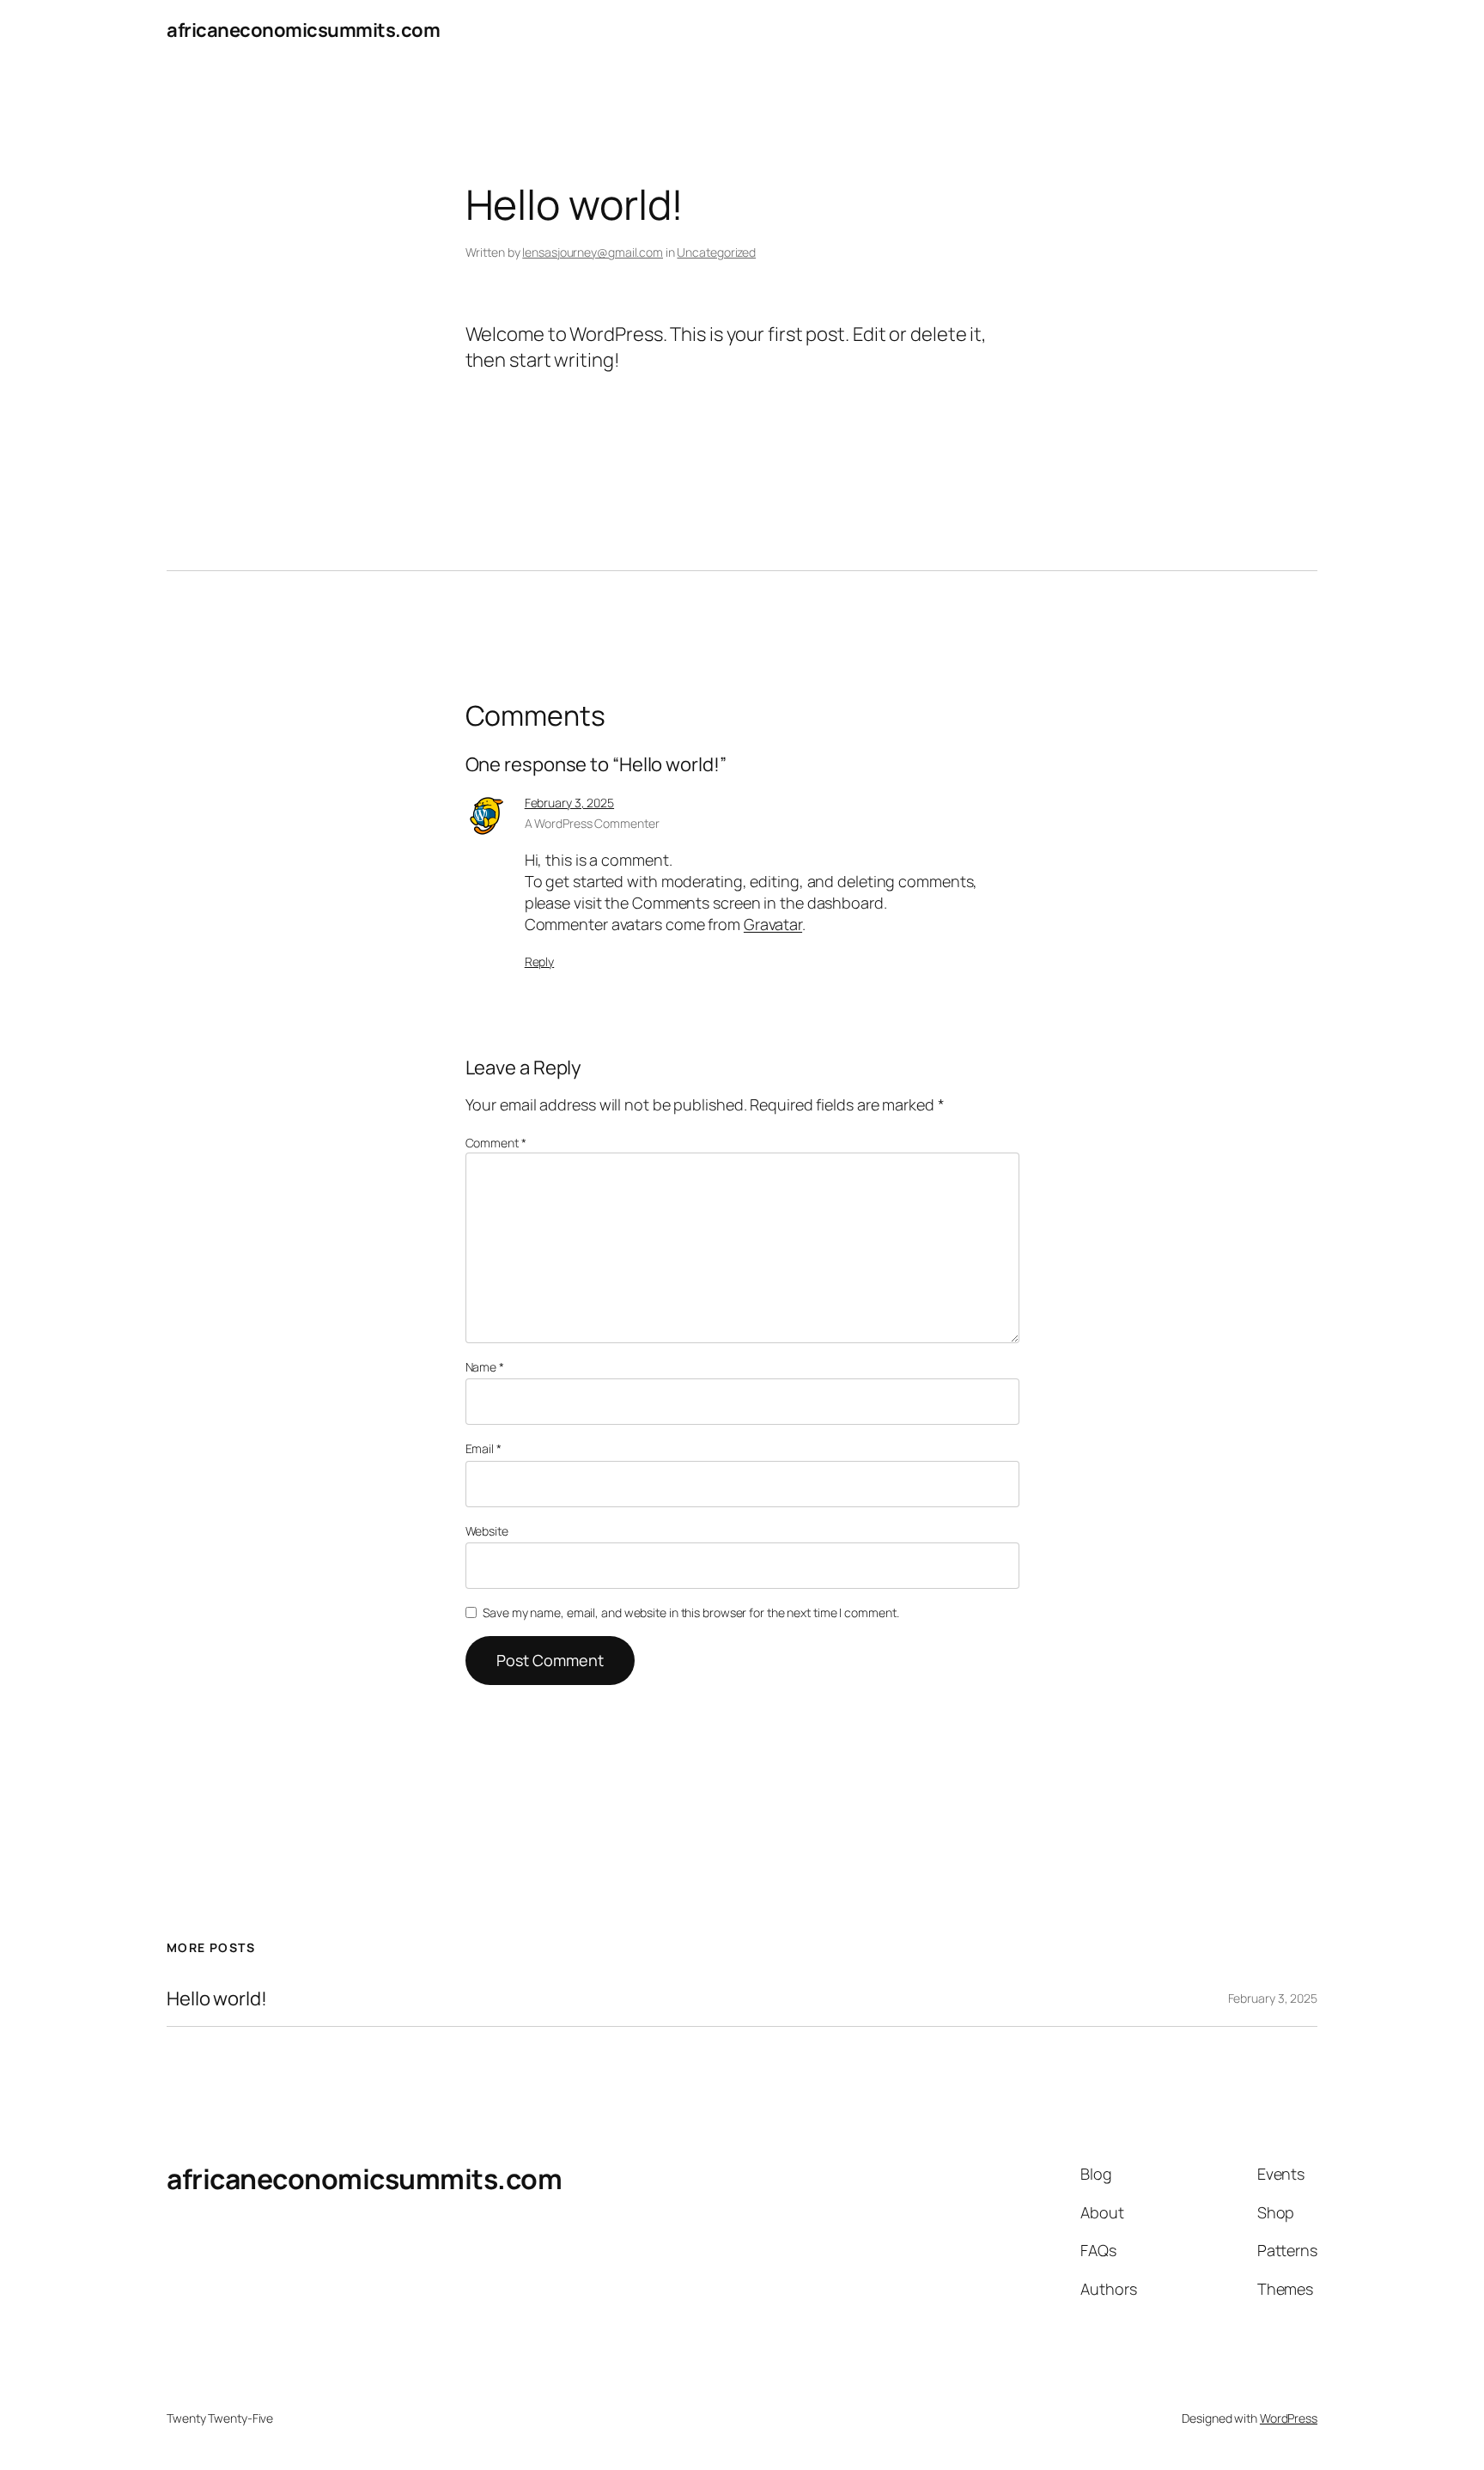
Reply (540, 961)
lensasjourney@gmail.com (593, 252)
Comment (496, 1143)
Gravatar (773, 924)
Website (487, 1531)
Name (485, 1367)
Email (484, 1448)
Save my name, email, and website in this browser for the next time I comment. (690, 1612)
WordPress (1289, 2418)
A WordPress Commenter (592, 823)
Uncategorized (716, 252)
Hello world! (217, 1999)
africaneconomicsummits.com (303, 30)
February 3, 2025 (569, 803)
